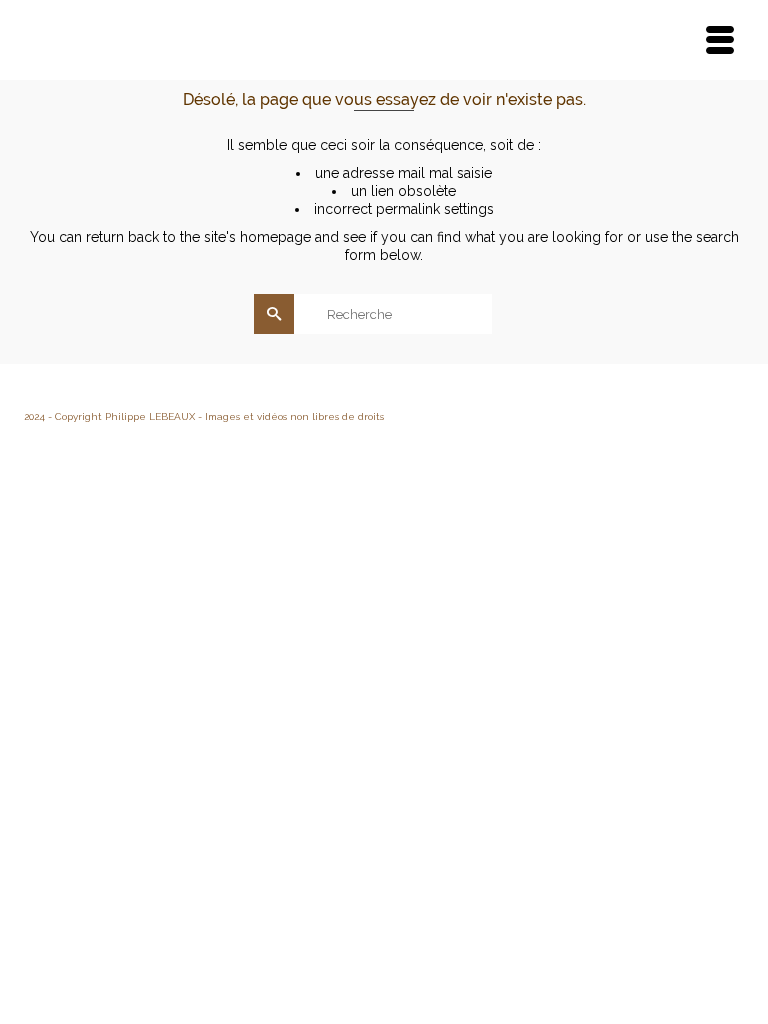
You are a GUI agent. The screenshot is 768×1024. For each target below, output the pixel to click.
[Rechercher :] (384, 314)
